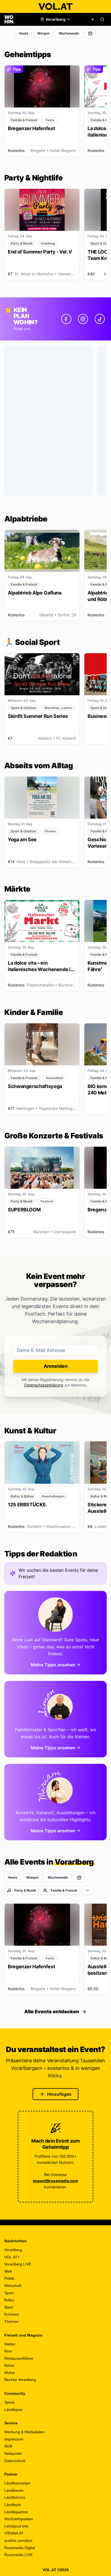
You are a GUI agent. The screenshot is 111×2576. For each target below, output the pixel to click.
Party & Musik (25, 1890)
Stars (9, 2307)
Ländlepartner (16, 2512)
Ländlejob (13, 2505)
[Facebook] (66, 319)
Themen (11, 2321)
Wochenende (69, 33)
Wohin (10, 2373)
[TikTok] (100, 319)
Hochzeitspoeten (19, 2519)
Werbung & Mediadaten (25, 2432)
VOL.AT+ (12, 2257)
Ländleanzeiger (18, 2483)
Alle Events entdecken (52, 2012)
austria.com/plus (18, 2540)
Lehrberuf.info (16, 2526)
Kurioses (12, 2314)
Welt (8, 2271)
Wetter (10, 2344)
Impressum (14, 2439)
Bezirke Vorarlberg (20, 2380)
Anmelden (56, 1366)
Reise (9, 2365)
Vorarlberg (13, 2250)
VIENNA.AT (14, 2533)
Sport (9, 2293)
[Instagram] (83, 319)
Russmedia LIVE (18, 2555)
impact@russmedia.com (55, 2181)
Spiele (10, 2402)
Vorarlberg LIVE (18, 2264)
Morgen (44, 33)
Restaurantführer (19, 2358)
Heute (24, 33)
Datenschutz (15, 2461)
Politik (9, 2278)
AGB (8, 2446)
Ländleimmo (15, 2497)
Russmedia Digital (20, 2548)
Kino (8, 2351)
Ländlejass (13, 2410)
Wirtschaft (13, 2286)
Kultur (9, 2300)
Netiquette (13, 2453)
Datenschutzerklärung (44, 1385)
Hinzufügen (59, 2094)
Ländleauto (14, 2490)
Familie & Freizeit (64, 1890)
